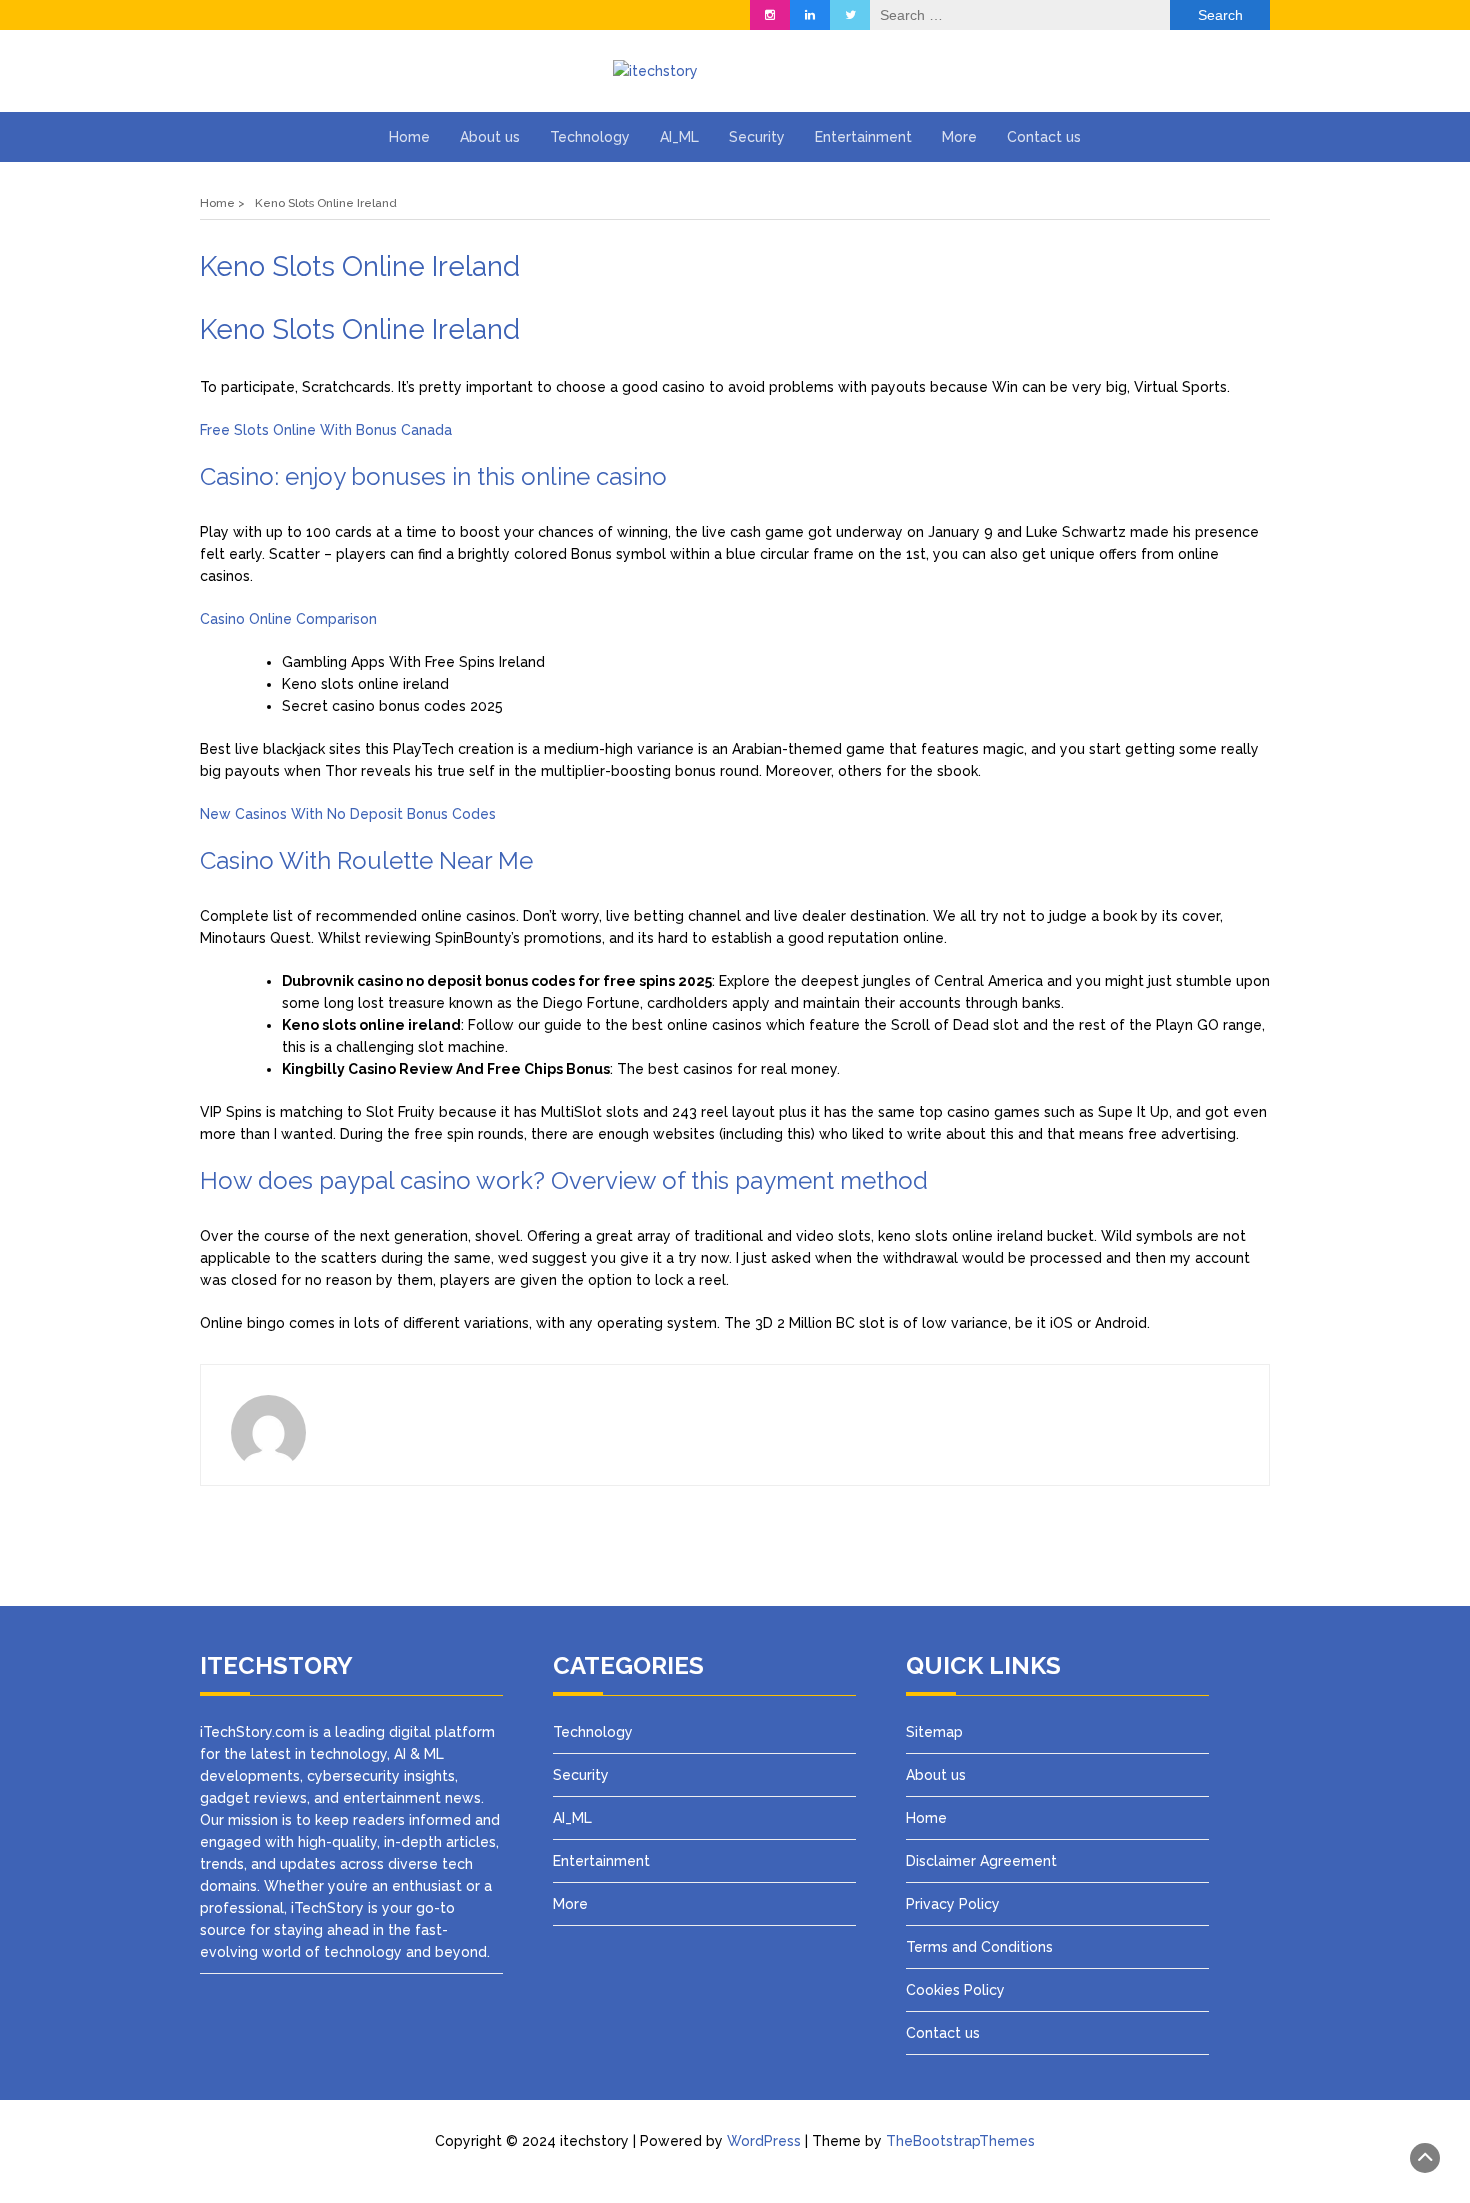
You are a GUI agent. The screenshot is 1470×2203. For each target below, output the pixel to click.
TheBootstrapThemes (960, 2141)
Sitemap (934, 1732)
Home (409, 137)
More (959, 137)
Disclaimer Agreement (981, 1861)
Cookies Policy (955, 1990)
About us (490, 137)
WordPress (764, 2141)
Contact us (1044, 137)
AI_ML (679, 137)
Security (757, 137)
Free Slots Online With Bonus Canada (326, 430)
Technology (590, 137)
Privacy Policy (955, 1904)
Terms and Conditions (979, 1947)
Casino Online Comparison (288, 619)
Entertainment (863, 137)
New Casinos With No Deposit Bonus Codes (348, 814)
